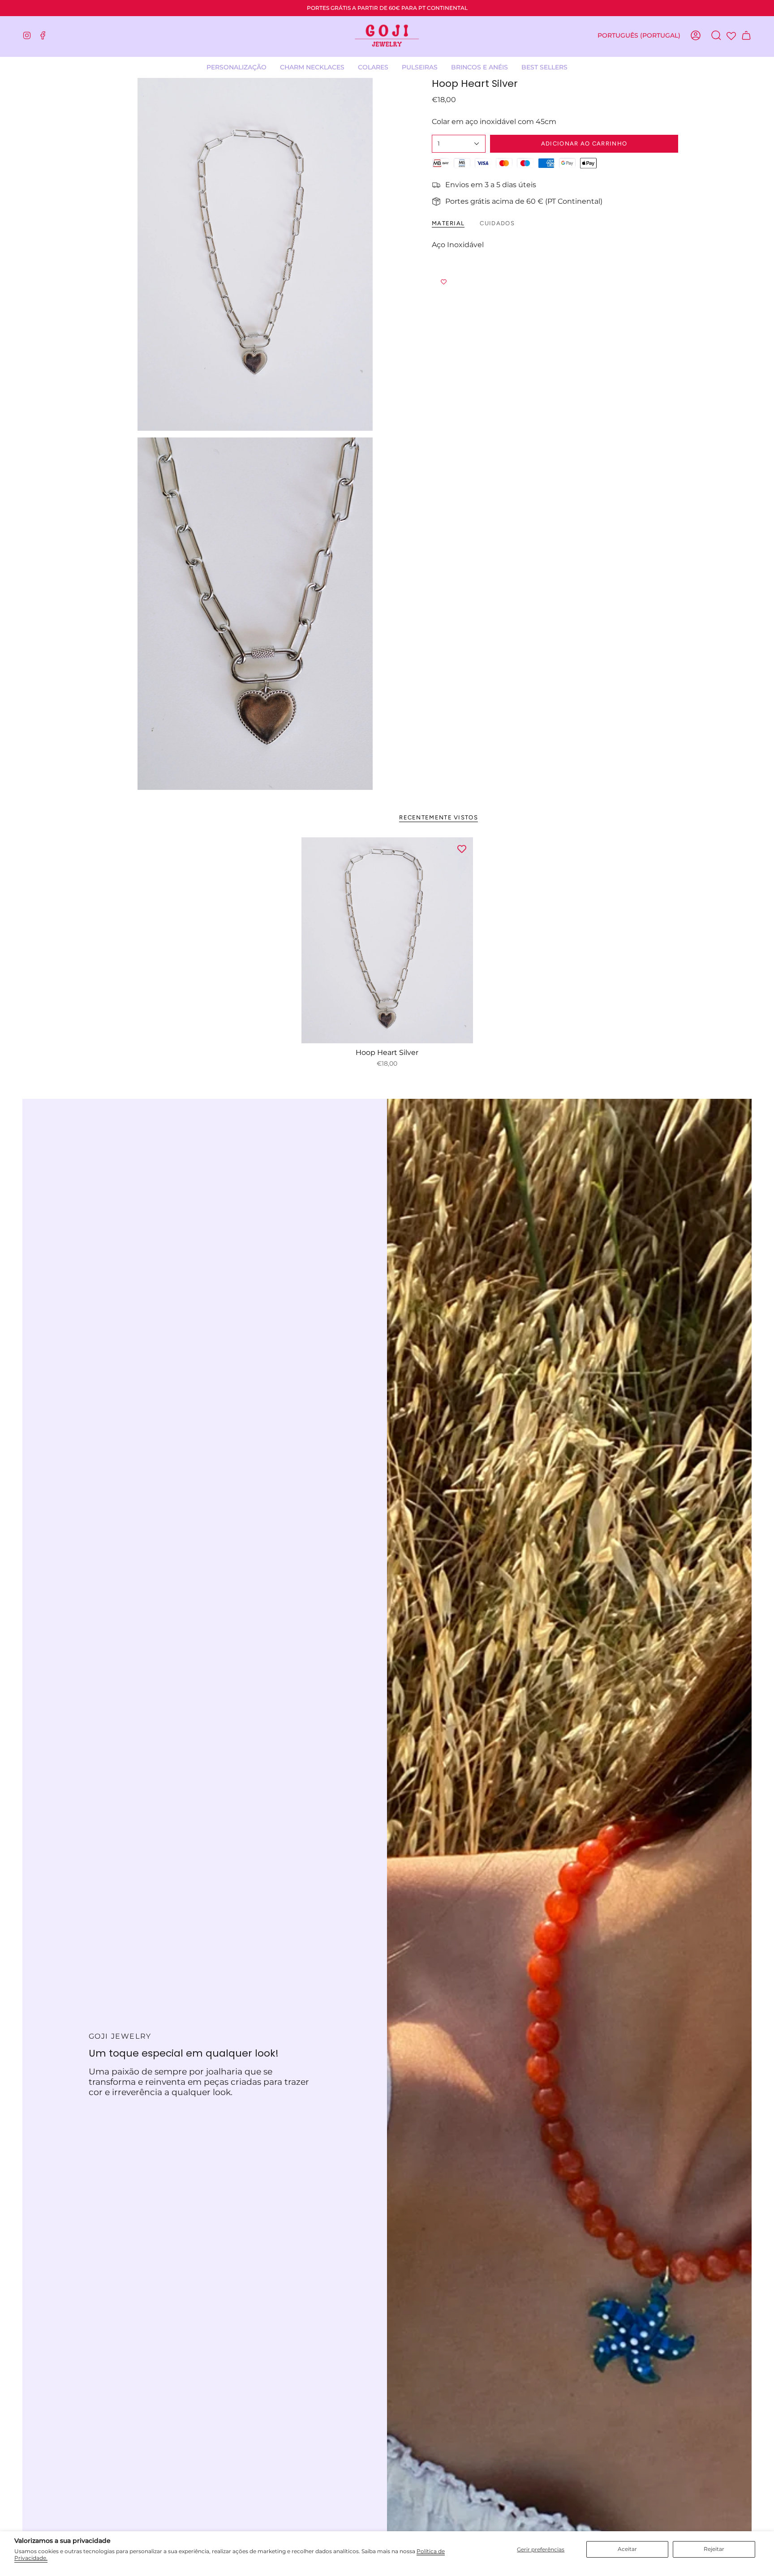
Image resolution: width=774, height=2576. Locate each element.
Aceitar (627, 2549)
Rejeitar (714, 2549)
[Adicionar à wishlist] (555, 282)
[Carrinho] (746, 35)
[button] (373, 67)
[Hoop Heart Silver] (387, 940)
